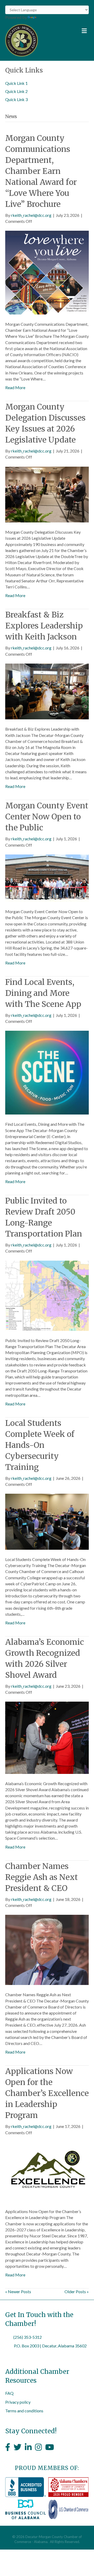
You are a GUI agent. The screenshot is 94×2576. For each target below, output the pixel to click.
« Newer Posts (18, 2291)
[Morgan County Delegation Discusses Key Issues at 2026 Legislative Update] (47, 494)
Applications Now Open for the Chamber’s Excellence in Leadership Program (47, 2093)
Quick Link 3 (16, 99)
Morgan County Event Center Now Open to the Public (47, 817)
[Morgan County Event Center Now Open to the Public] (47, 878)
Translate (46, 17)
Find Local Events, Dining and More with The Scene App (43, 993)
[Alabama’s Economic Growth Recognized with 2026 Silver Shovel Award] (47, 1737)
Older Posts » (77, 2291)
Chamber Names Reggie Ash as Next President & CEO (42, 1877)
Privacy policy (18, 2402)
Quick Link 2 (16, 91)
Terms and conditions (24, 2411)
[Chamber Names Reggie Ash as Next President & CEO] (47, 1949)
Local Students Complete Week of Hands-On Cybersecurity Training (40, 1445)
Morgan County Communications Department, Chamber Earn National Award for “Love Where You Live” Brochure (41, 171)
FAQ (9, 2393)
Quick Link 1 (16, 83)
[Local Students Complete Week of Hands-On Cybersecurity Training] (47, 1521)
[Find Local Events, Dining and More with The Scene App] (47, 1072)
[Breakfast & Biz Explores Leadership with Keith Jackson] (47, 691)
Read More (15, 387)
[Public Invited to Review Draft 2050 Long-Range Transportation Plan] (47, 1295)
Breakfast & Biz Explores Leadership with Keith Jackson (44, 626)
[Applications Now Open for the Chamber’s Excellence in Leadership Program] (47, 2171)
